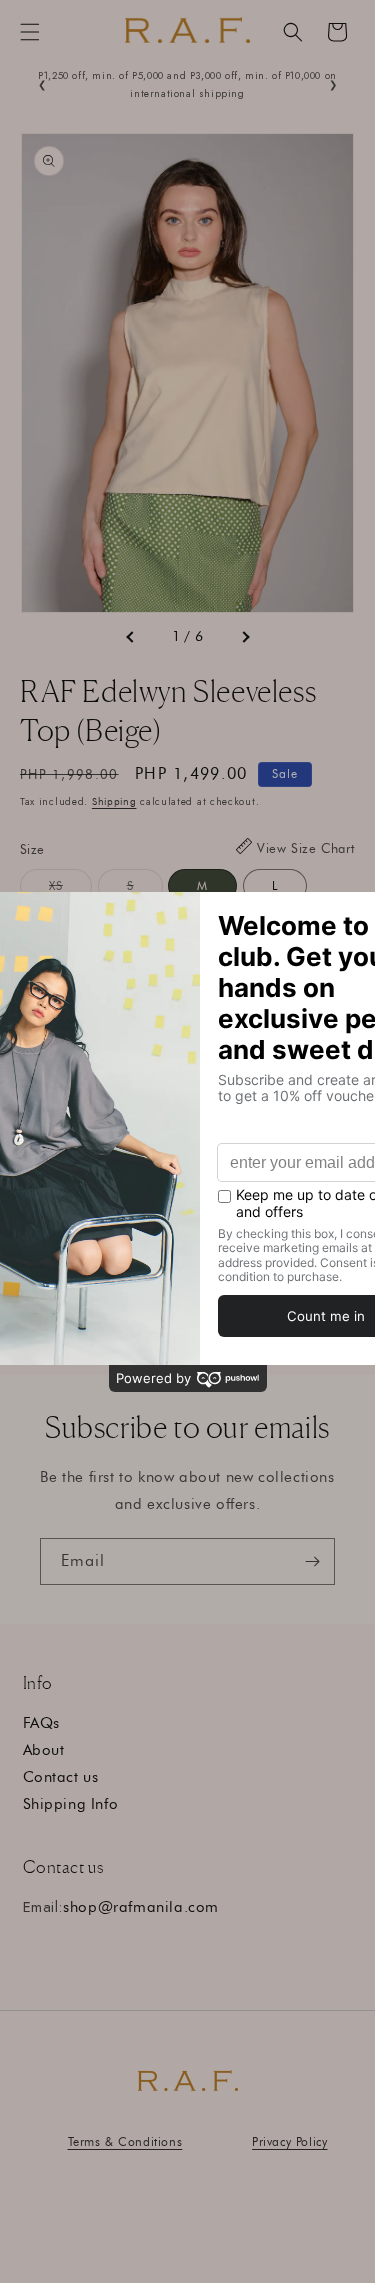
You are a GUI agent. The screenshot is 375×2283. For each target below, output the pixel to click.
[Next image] (245, 637)
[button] (30, 32)
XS (70, 890)
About (44, 1750)
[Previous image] (130, 637)
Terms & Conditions (125, 2141)
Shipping (114, 801)
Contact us (61, 1777)
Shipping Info (71, 1804)
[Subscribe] (312, 1561)
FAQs (41, 1723)
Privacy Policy (289, 2141)
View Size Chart (306, 848)
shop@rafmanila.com (141, 1907)
